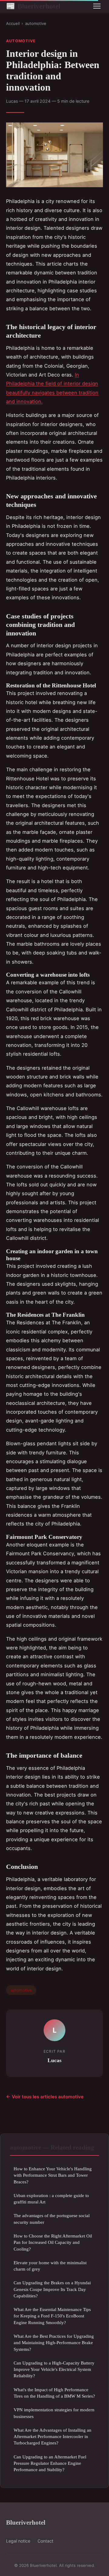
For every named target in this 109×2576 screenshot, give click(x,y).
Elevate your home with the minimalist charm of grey (50, 2266)
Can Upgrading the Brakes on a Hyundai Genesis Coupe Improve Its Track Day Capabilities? (52, 2289)
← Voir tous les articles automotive (45, 2097)
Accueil (13, 23)
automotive (36, 23)
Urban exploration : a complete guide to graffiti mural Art (51, 2199)
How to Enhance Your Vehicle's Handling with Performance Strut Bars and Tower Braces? (53, 2175)
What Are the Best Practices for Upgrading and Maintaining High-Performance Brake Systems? (54, 2343)
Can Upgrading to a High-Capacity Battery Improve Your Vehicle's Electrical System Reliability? (54, 2369)
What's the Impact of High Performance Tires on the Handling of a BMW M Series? (54, 2393)
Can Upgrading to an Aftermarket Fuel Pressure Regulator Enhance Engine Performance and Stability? (50, 2463)
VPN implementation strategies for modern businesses (54, 2413)
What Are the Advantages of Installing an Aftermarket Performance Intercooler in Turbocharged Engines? (53, 2437)
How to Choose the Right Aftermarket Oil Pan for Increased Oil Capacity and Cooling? (53, 2242)
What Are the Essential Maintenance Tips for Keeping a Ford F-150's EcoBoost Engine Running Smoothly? (52, 2316)
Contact (45, 2541)
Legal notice (18, 2541)
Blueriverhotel (33, 6)
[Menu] (97, 6)
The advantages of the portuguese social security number (52, 2219)
